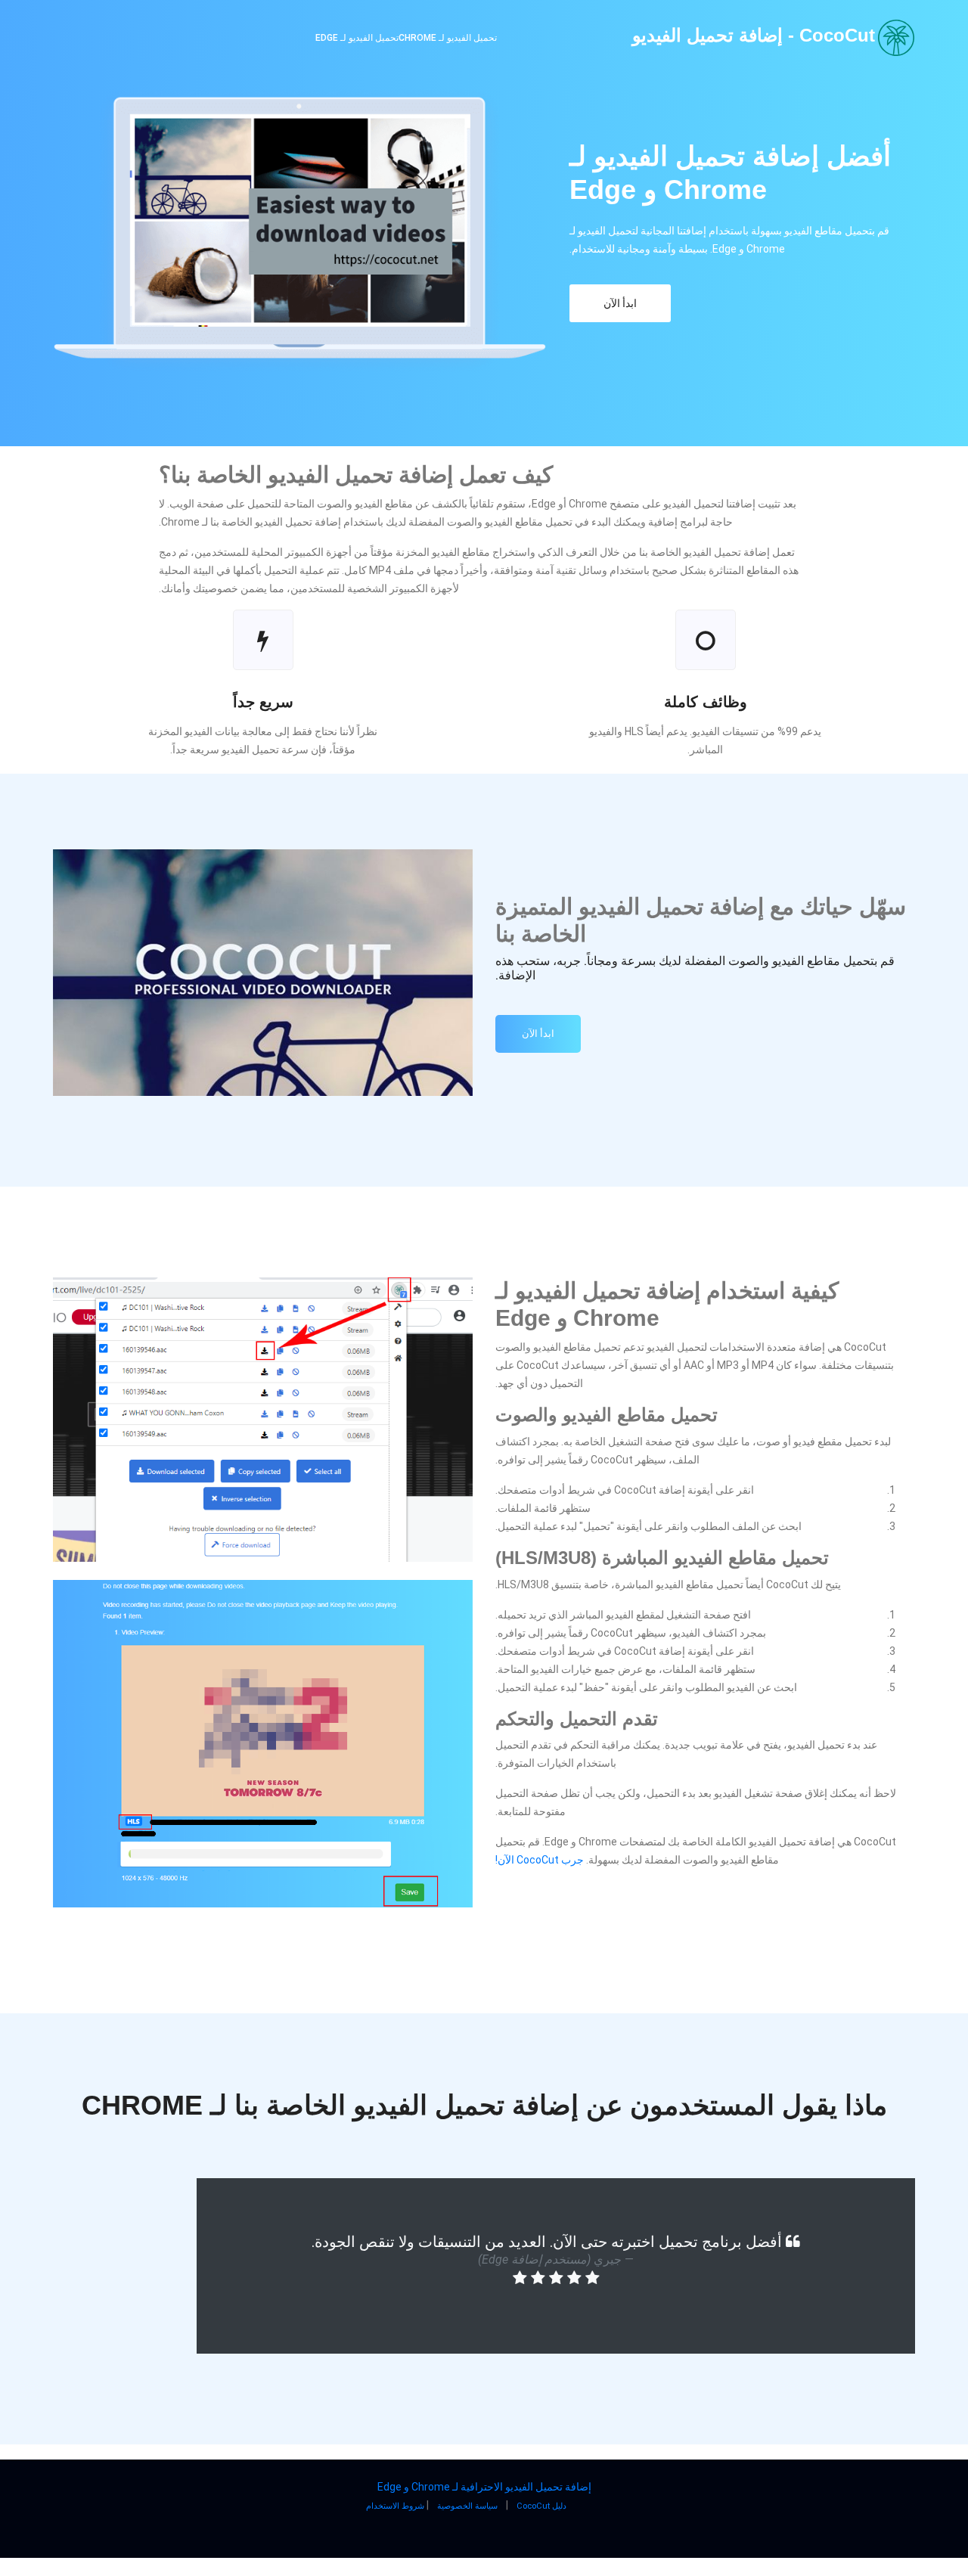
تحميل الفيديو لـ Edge (357, 38)
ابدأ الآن (620, 303)
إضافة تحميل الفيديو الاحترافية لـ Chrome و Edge (484, 2487)
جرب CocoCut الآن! (540, 1860)
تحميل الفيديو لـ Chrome (448, 38)
